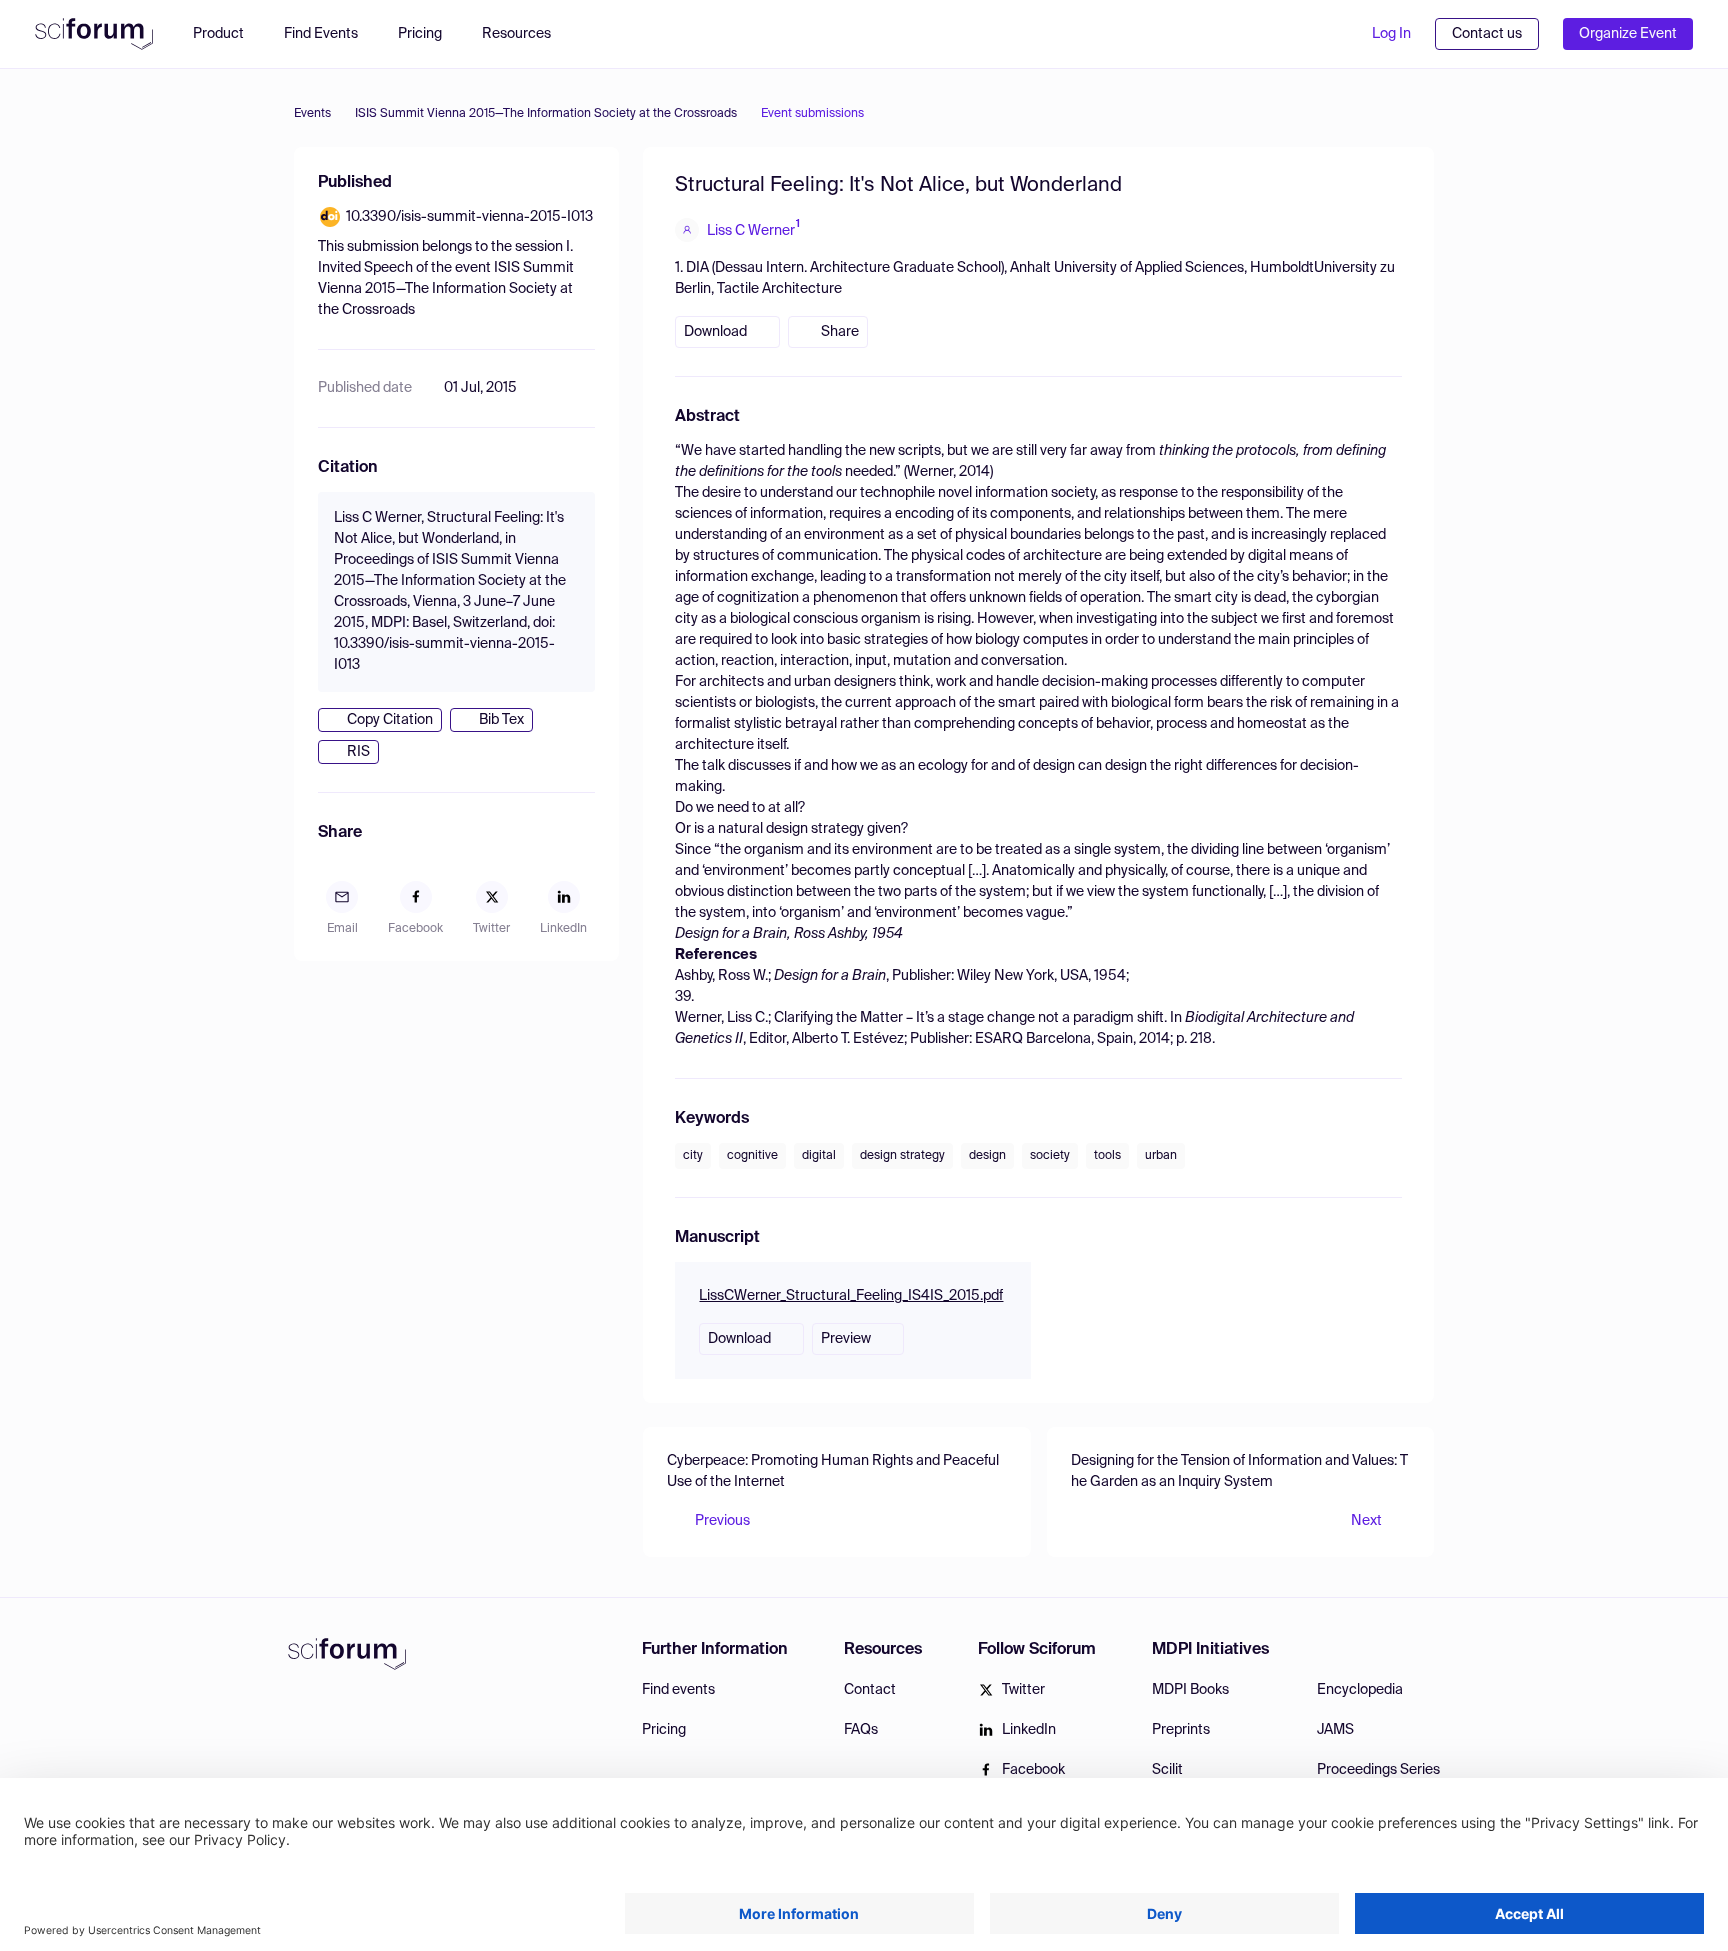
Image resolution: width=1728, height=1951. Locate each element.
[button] (526, 34)
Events (312, 114)
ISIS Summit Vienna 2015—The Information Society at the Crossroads (546, 114)
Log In (1391, 34)
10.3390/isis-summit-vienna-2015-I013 (469, 217)
